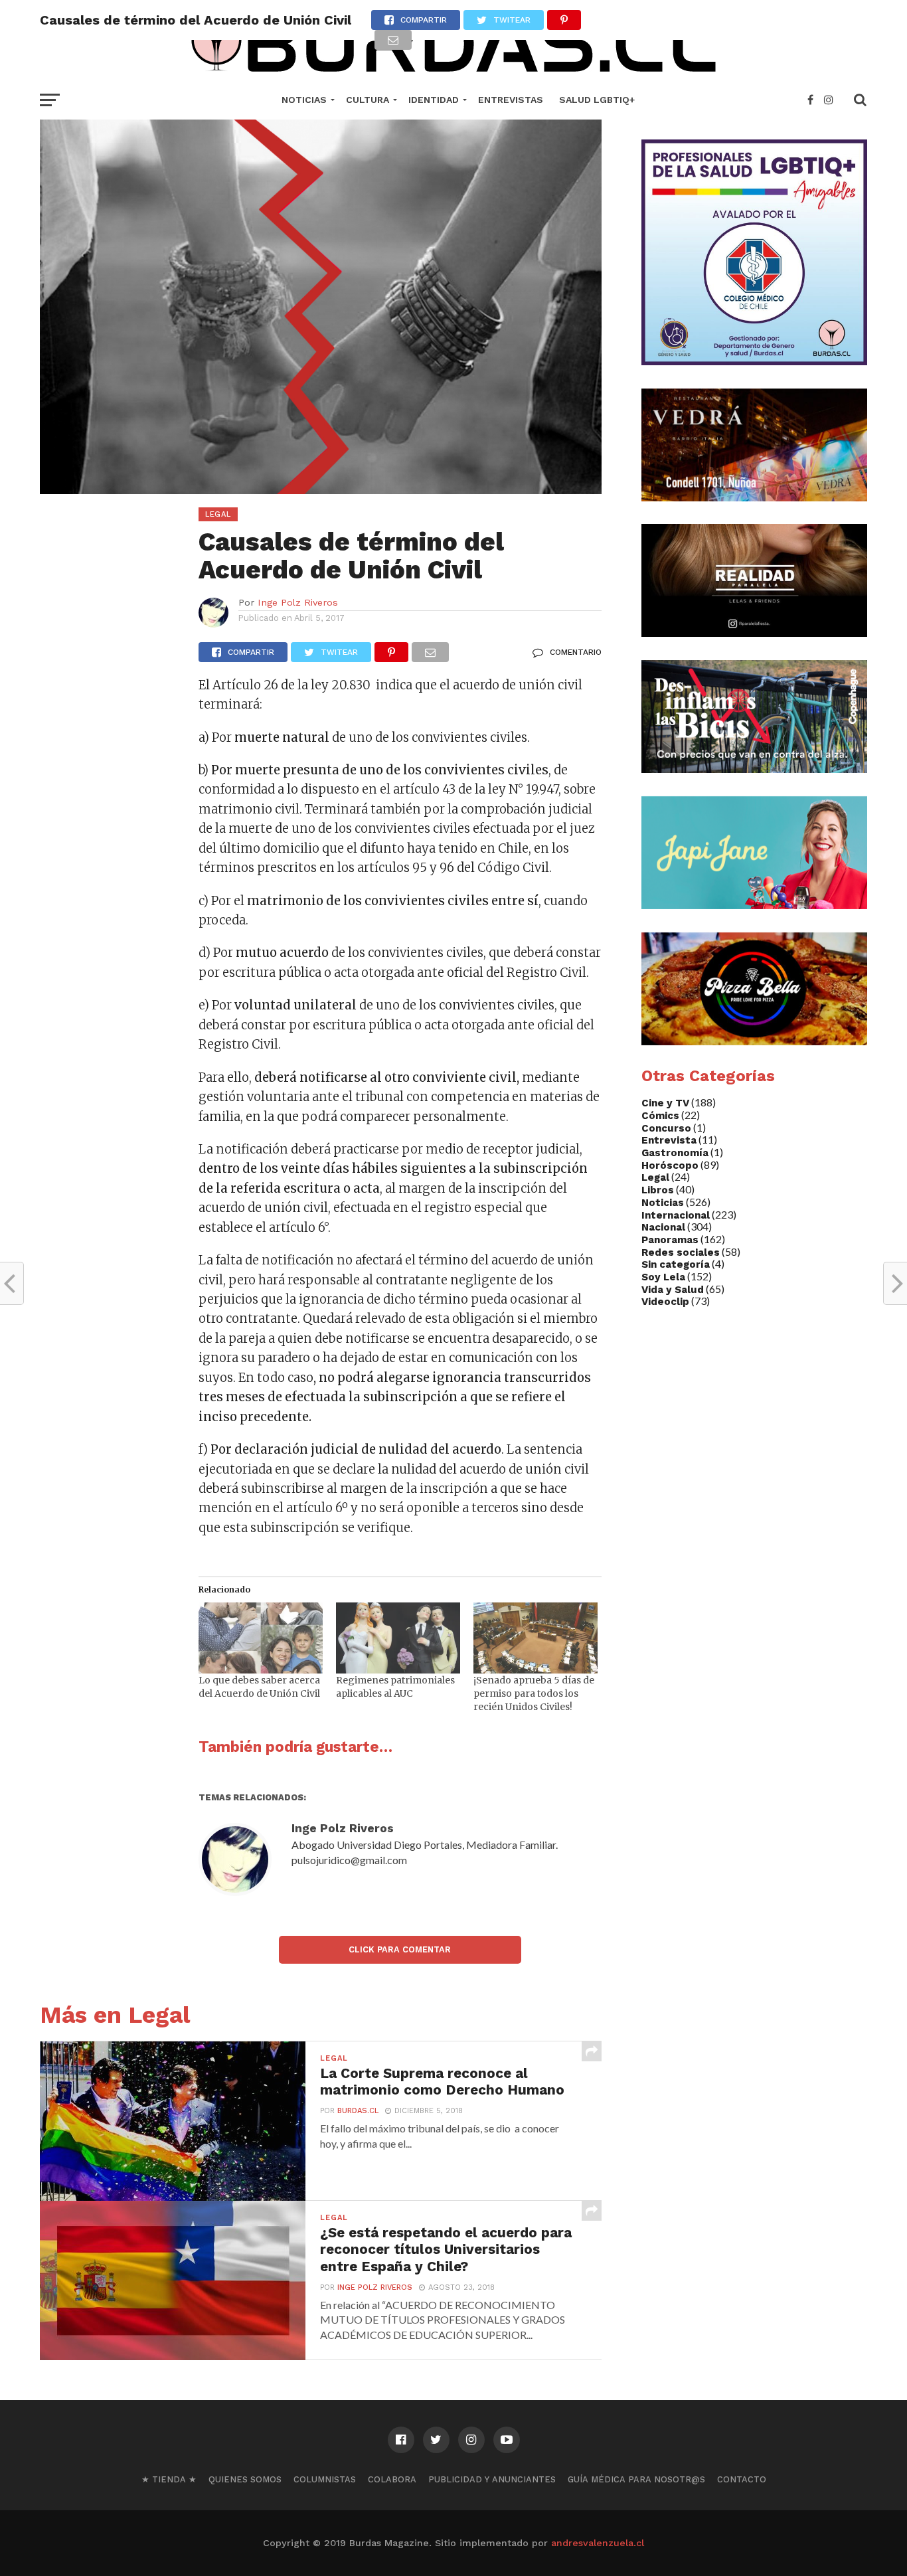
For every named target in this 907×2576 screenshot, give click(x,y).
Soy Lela (663, 1277)
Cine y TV (665, 1103)
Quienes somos (245, 2479)
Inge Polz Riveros (298, 602)
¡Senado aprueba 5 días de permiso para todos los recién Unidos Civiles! (534, 1693)
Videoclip (665, 1302)
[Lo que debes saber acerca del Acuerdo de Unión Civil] (261, 1638)
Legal (655, 1177)
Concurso (666, 1128)
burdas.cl (358, 2111)
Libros (658, 1190)
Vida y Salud (673, 1290)
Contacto (742, 2479)
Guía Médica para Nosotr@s (636, 2479)
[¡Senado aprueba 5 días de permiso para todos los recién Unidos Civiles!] (536, 1638)
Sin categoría (676, 1264)
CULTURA (368, 100)
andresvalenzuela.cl (598, 2543)
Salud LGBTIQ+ (597, 100)
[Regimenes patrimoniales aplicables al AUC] (398, 1638)
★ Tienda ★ (169, 2479)
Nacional (663, 1227)
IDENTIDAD (434, 100)
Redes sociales (681, 1252)
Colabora (392, 2479)
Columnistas (325, 2479)
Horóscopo (670, 1165)
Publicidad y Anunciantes (492, 2479)
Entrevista (669, 1140)
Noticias (304, 100)
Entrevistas (511, 100)
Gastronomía (675, 1153)
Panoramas (670, 1240)
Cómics (660, 1116)
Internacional (676, 1215)
